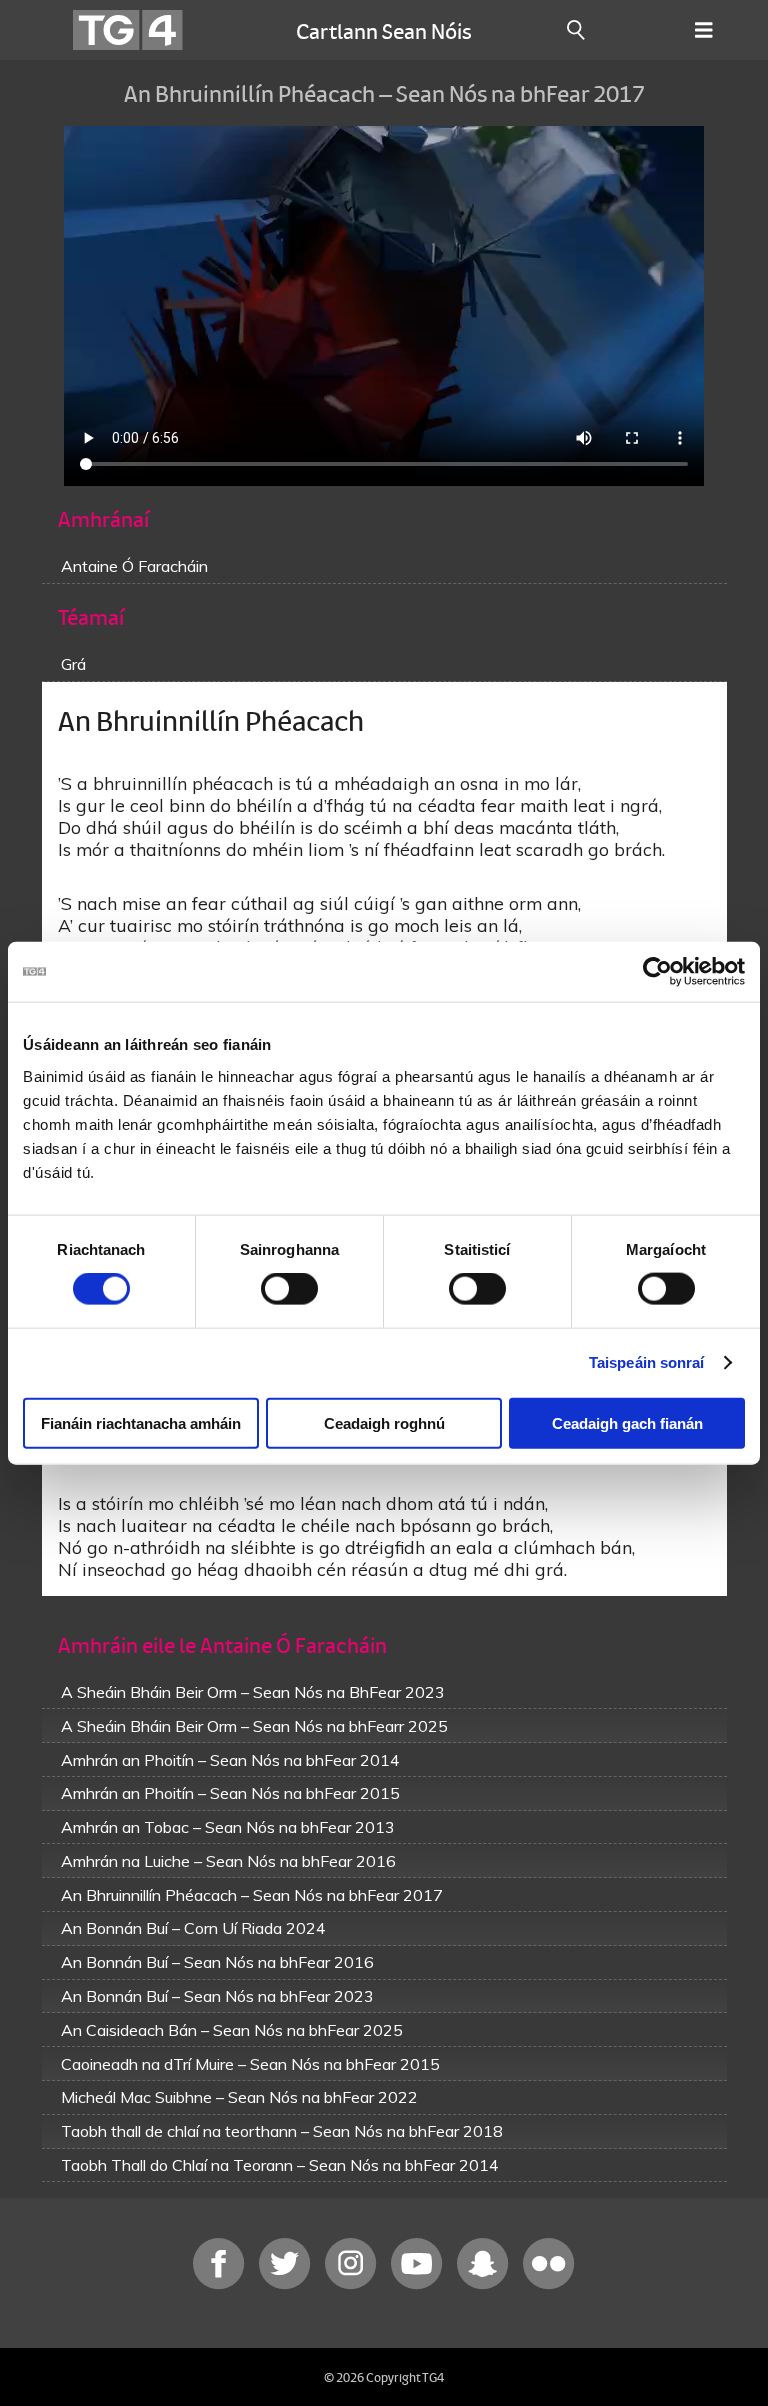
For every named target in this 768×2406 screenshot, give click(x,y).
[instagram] (353, 2284)
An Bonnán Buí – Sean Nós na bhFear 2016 (217, 1962)
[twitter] (287, 2284)
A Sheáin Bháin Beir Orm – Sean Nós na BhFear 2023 (253, 1692)
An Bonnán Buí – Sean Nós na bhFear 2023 (217, 1996)
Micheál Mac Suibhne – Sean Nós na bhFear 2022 (239, 2097)
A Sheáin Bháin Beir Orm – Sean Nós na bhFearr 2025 (254, 1726)
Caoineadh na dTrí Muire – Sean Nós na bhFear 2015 (250, 2064)
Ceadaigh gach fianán (627, 1422)
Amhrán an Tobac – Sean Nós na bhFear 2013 (228, 1827)
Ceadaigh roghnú (384, 1422)
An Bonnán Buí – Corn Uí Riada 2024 (193, 1928)
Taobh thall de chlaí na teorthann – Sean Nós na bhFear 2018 (282, 2131)
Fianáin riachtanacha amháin (141, 1422)
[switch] (289, 1289)
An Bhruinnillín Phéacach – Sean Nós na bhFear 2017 (252, 1895)
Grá (73, 664)
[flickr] (549, 2284)
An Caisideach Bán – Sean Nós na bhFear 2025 (232, 2030)
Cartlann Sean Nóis (384, 30)
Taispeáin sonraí (647, 1362)
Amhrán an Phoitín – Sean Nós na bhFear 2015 (230, 1793)
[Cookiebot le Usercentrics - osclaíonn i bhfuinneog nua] (657, 972)
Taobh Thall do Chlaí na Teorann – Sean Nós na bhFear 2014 (280, 2165)
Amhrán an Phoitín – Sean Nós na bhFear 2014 (230, 1760)
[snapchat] (485, 2284)
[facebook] (221, 2284)
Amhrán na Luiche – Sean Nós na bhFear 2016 (228, 1861)
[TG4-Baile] (128, 30)
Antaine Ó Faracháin (134, 566)
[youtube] (419, 2284)
